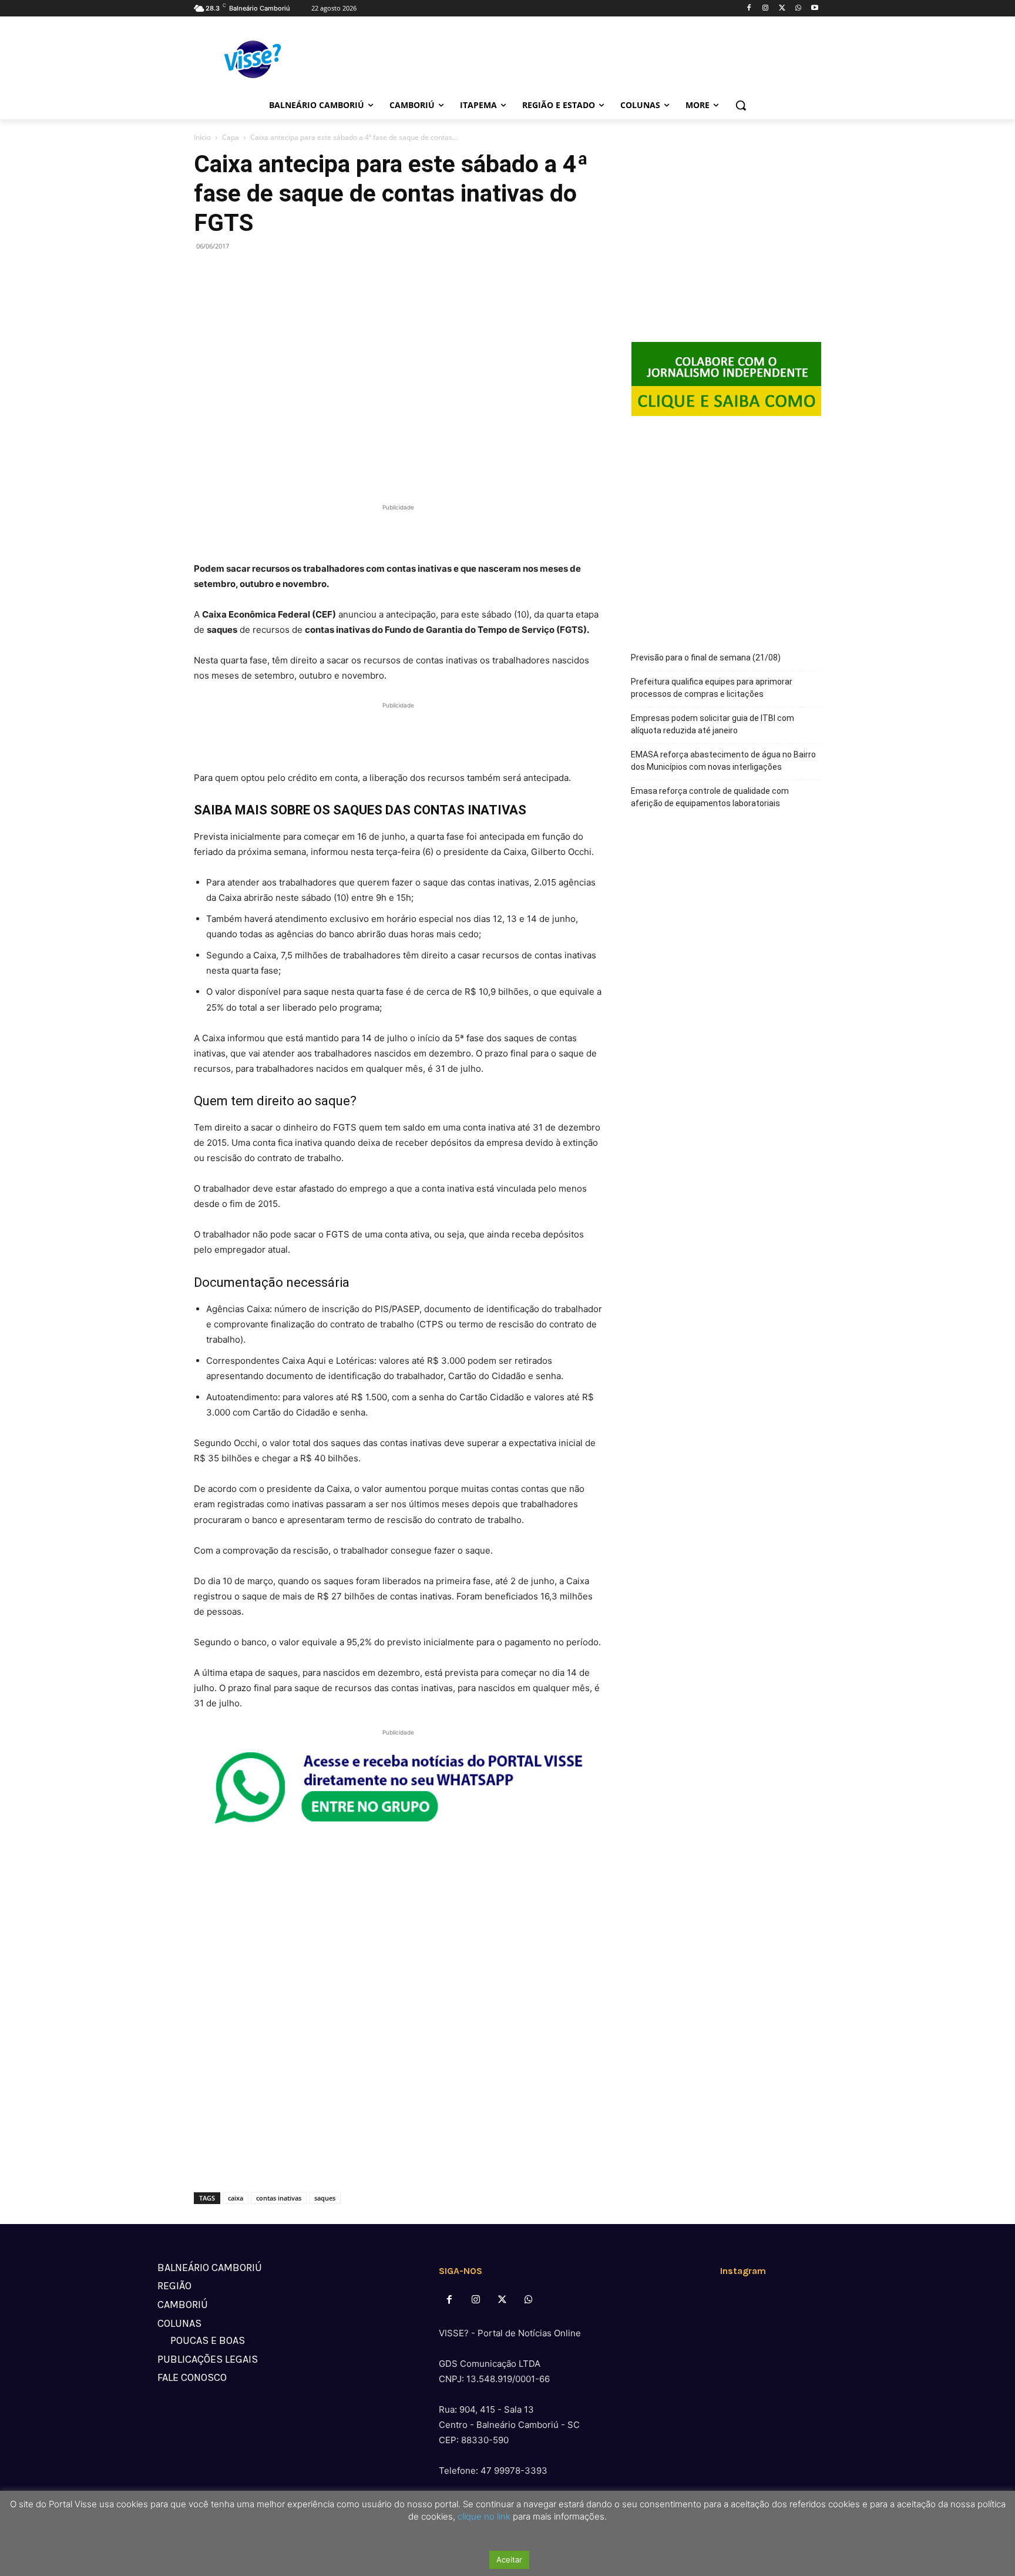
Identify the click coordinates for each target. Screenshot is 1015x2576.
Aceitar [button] (509, 2560)
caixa (236, 2198)
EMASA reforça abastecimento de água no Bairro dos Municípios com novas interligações (723, 761)
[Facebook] (749, 9)
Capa (231, 137)
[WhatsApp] (798, 9)
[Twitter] (782, 9)
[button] (741, 105)
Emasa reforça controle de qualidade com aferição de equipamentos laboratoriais (710, 797)
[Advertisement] (398, 531)
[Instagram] (766, 9)
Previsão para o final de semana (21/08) (706, 658)
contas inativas (279, 2198)
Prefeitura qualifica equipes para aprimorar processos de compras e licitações (712, 688)
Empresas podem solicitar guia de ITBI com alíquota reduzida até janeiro (712, 724)
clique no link (483, 2516)
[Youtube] (814, 9)
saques (325, 2198)
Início (202, 137)
